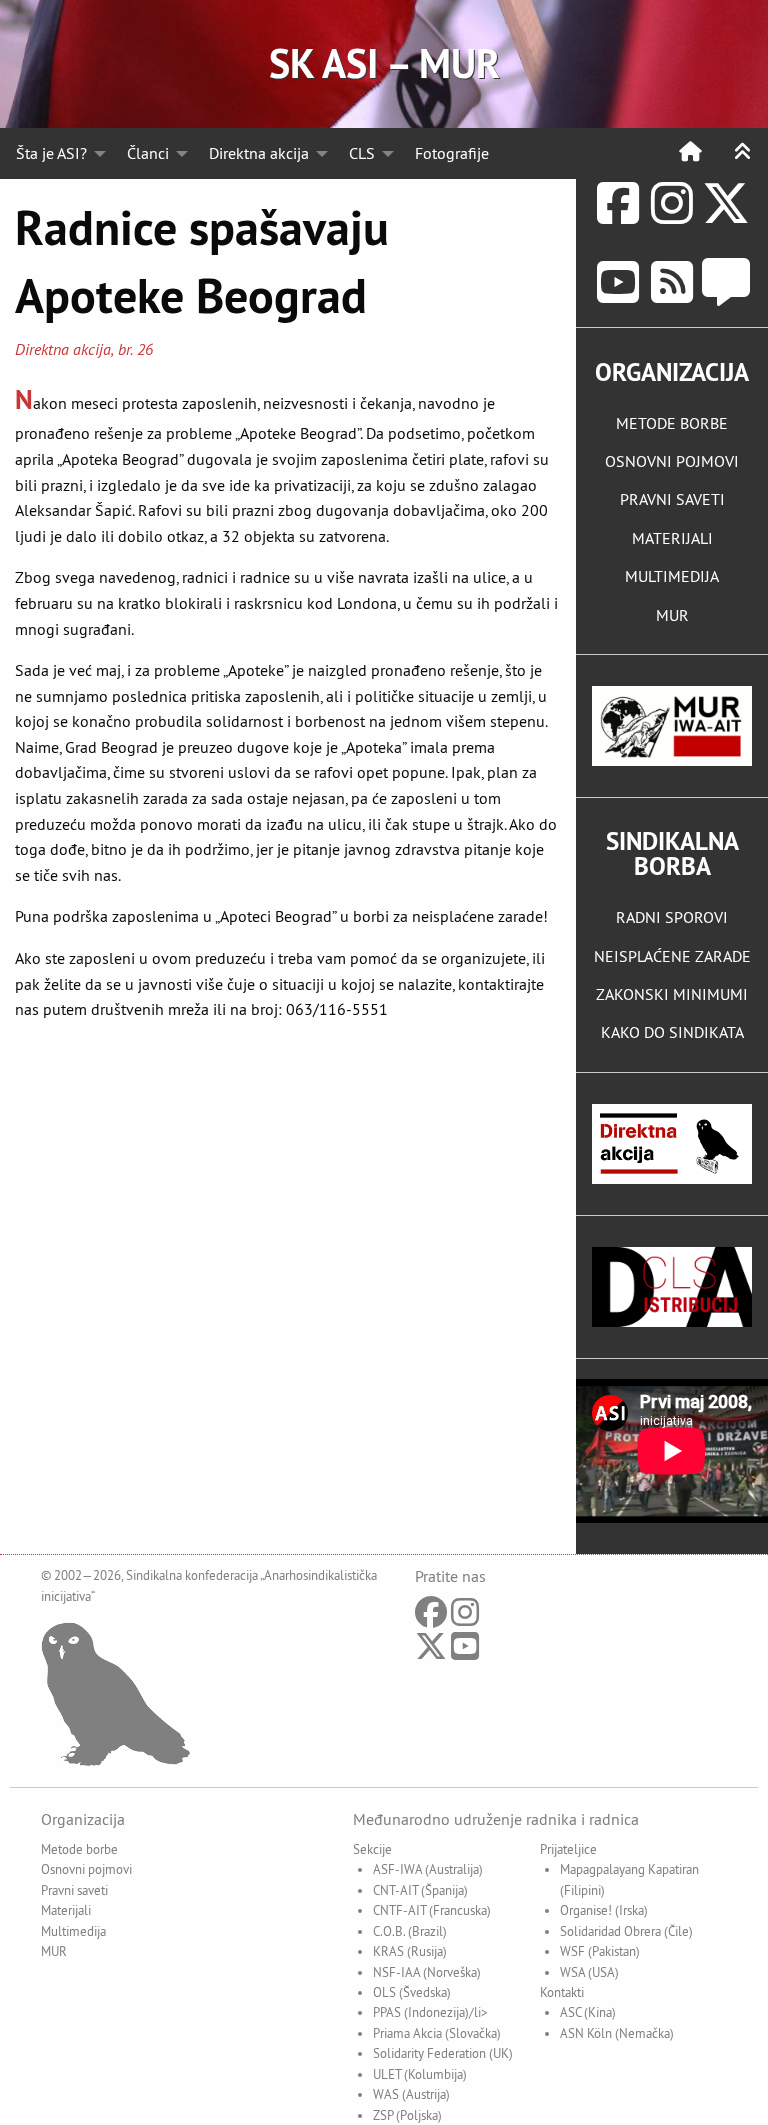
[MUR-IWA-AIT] (672, 726)
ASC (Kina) (588, 2012)
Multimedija (73, 1931)
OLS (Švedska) (412, 1992)
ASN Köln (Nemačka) (617, 2033)
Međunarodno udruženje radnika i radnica (496, 1819)
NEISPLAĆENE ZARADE (672, 956)
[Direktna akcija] (672, 1144)
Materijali (66, 1910)
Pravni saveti (74, 1890)
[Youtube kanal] (618, 282)
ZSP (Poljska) (407, 2115)
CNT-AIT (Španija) (420, 1890)
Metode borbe (79, 1849)
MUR (672, 615)
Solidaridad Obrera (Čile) (626, 1931)
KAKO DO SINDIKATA (672, 1032)
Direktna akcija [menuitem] (259, 153)
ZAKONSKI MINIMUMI (672, 994)
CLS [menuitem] (362, 153)
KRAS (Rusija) (410, 1951)
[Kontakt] (726, 282)
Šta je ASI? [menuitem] (51, 153)
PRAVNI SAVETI (672, 499)
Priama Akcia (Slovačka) (437, 2033)
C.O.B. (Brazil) (410, 1931)
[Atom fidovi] (672, 282)
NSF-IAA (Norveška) (427, 1972)
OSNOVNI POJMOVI (672, 461)
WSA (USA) (589, 1972)
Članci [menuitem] (148, 153)
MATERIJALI (672, 538)
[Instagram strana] (672, 203)
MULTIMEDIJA (672, 576)
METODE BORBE (672, 423)
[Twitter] (726, 203)
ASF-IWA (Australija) (428, 1869)
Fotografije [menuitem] (452, 153)
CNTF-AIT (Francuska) (432, 1910)
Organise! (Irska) (604, 1910)
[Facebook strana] (618, 203)
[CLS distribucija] (672, 1287)
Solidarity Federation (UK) (443, 2053)
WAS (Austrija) (411, 2094)
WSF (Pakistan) (600, 1951)
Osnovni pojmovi (86, 1869)
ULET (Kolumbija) (420, 2074)
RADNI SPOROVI (672, 917)
